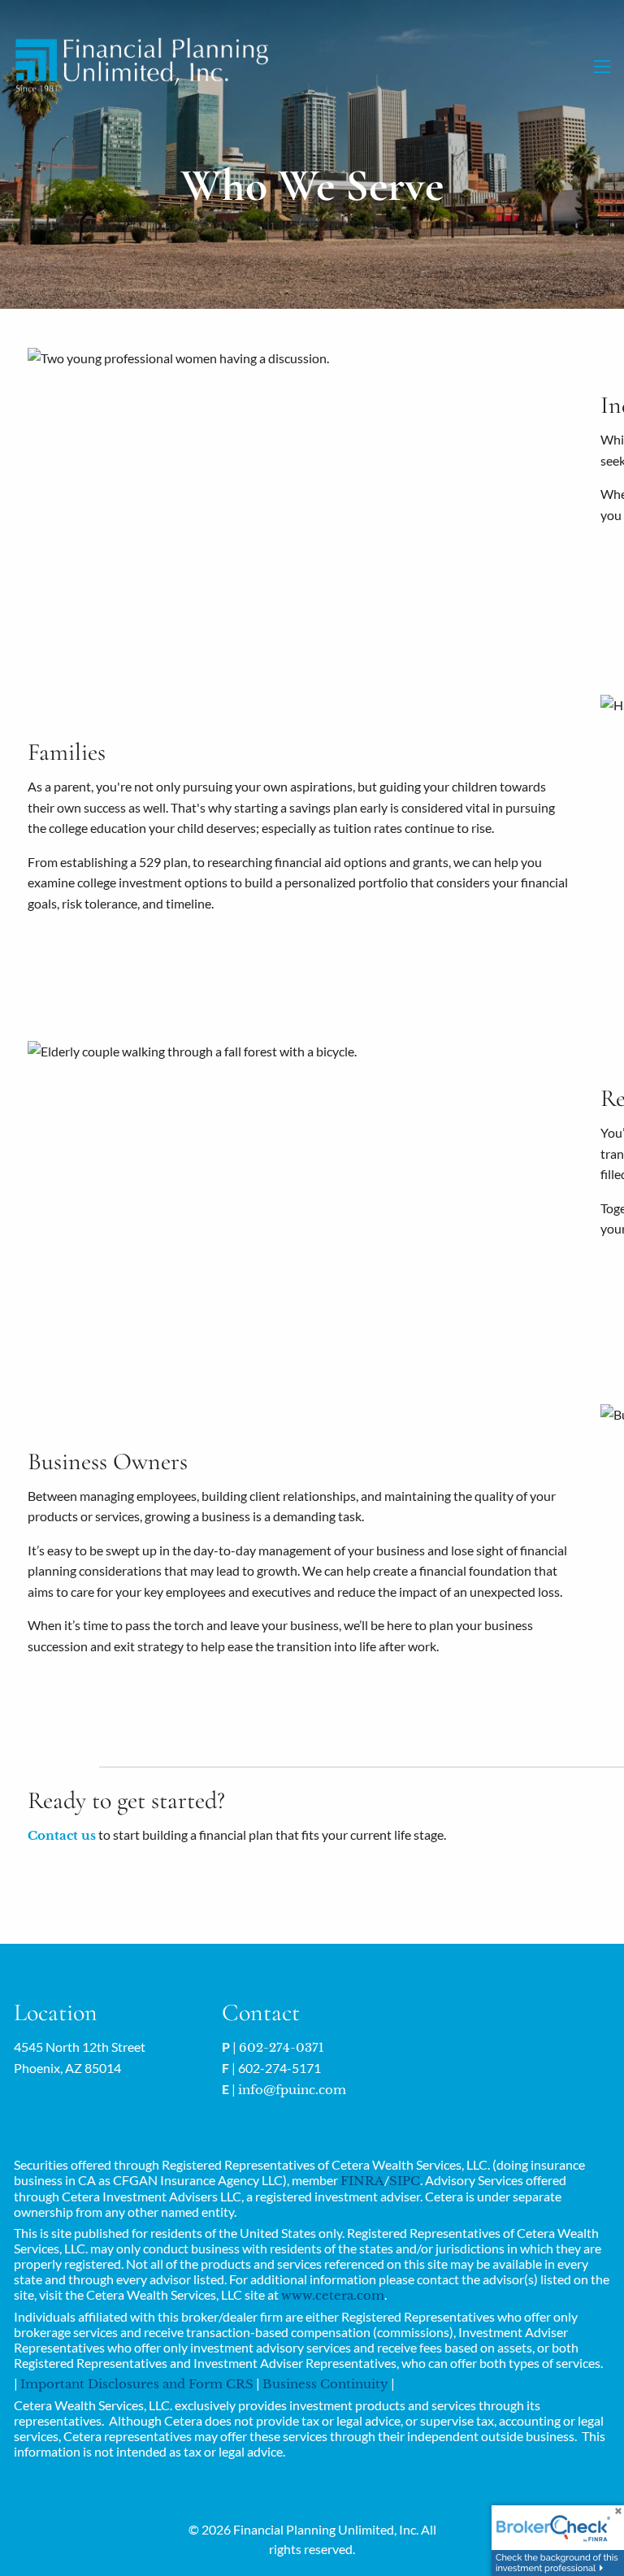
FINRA (362, 2181)
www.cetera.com (333, 2295)
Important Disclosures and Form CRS (137, 2384)
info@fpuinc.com (292, 2090)
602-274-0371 (282, 2047)
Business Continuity (325, 2384)
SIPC (405, 2181)
